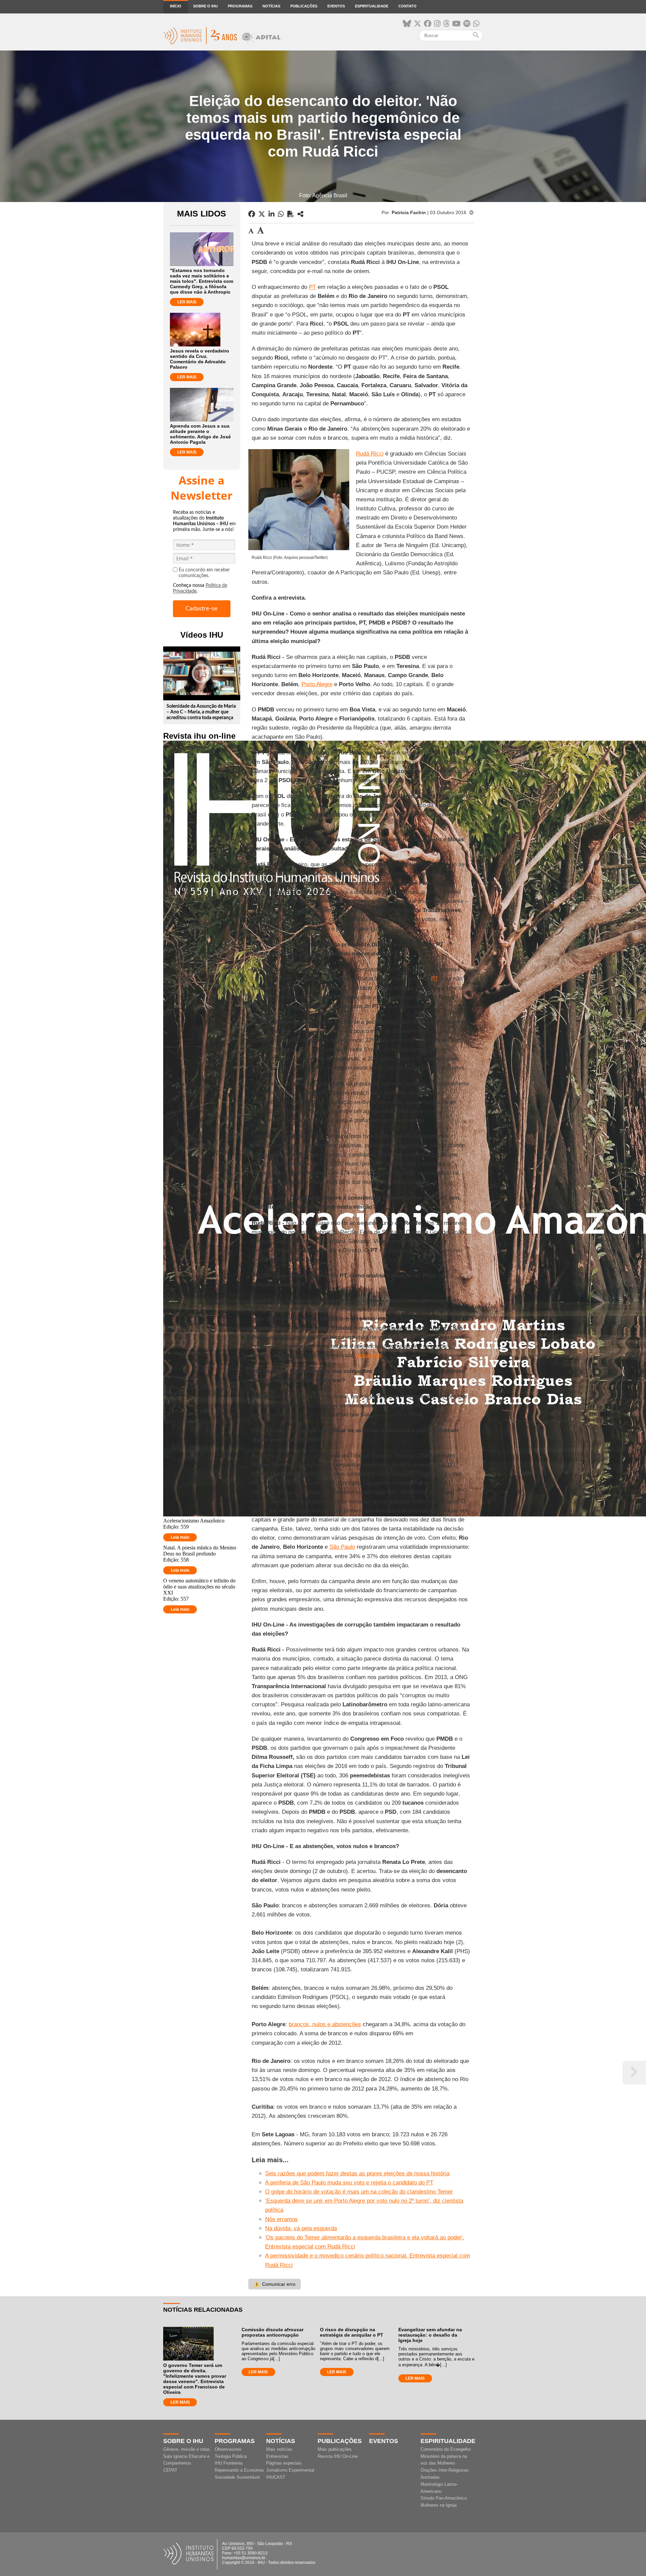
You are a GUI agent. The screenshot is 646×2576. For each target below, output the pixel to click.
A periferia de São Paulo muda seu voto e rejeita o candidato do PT (349, 2183)
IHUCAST (276, 2477)
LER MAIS (187, 302)
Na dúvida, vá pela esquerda (301, 2228)
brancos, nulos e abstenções (325, 2024)
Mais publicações (335, 2449)
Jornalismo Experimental (290, 2470)
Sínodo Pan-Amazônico (444, 2498)
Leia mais (180, 1537)
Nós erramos (281, 2219)
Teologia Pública (231, 2456)
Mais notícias (279, 2449)
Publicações (304, 6)
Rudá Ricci (370, 454)
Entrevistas (277, 2456)
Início (176, 6)
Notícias (271, 6)
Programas (240, 6)
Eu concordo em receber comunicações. (204, 573)
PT (312, 287)
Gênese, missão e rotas (187, 2449)
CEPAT (170, 2470)
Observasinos (228, 2449)
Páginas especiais (284, 2463)
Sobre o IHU (205, 6)
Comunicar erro (275, 2284)
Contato (407, 6)
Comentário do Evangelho (446, 2449)
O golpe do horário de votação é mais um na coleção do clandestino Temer (359, 2192)
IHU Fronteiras (229, 2463)
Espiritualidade (372, 6)
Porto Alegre (317, 684)
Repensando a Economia (239, 2470)
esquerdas (368, 1355)
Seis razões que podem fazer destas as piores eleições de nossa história (357, 2173)
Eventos (336, 6)
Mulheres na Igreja (439, 2505)
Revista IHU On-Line (338, 2456)
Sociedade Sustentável (237, 2477)
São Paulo (342, 1547)
